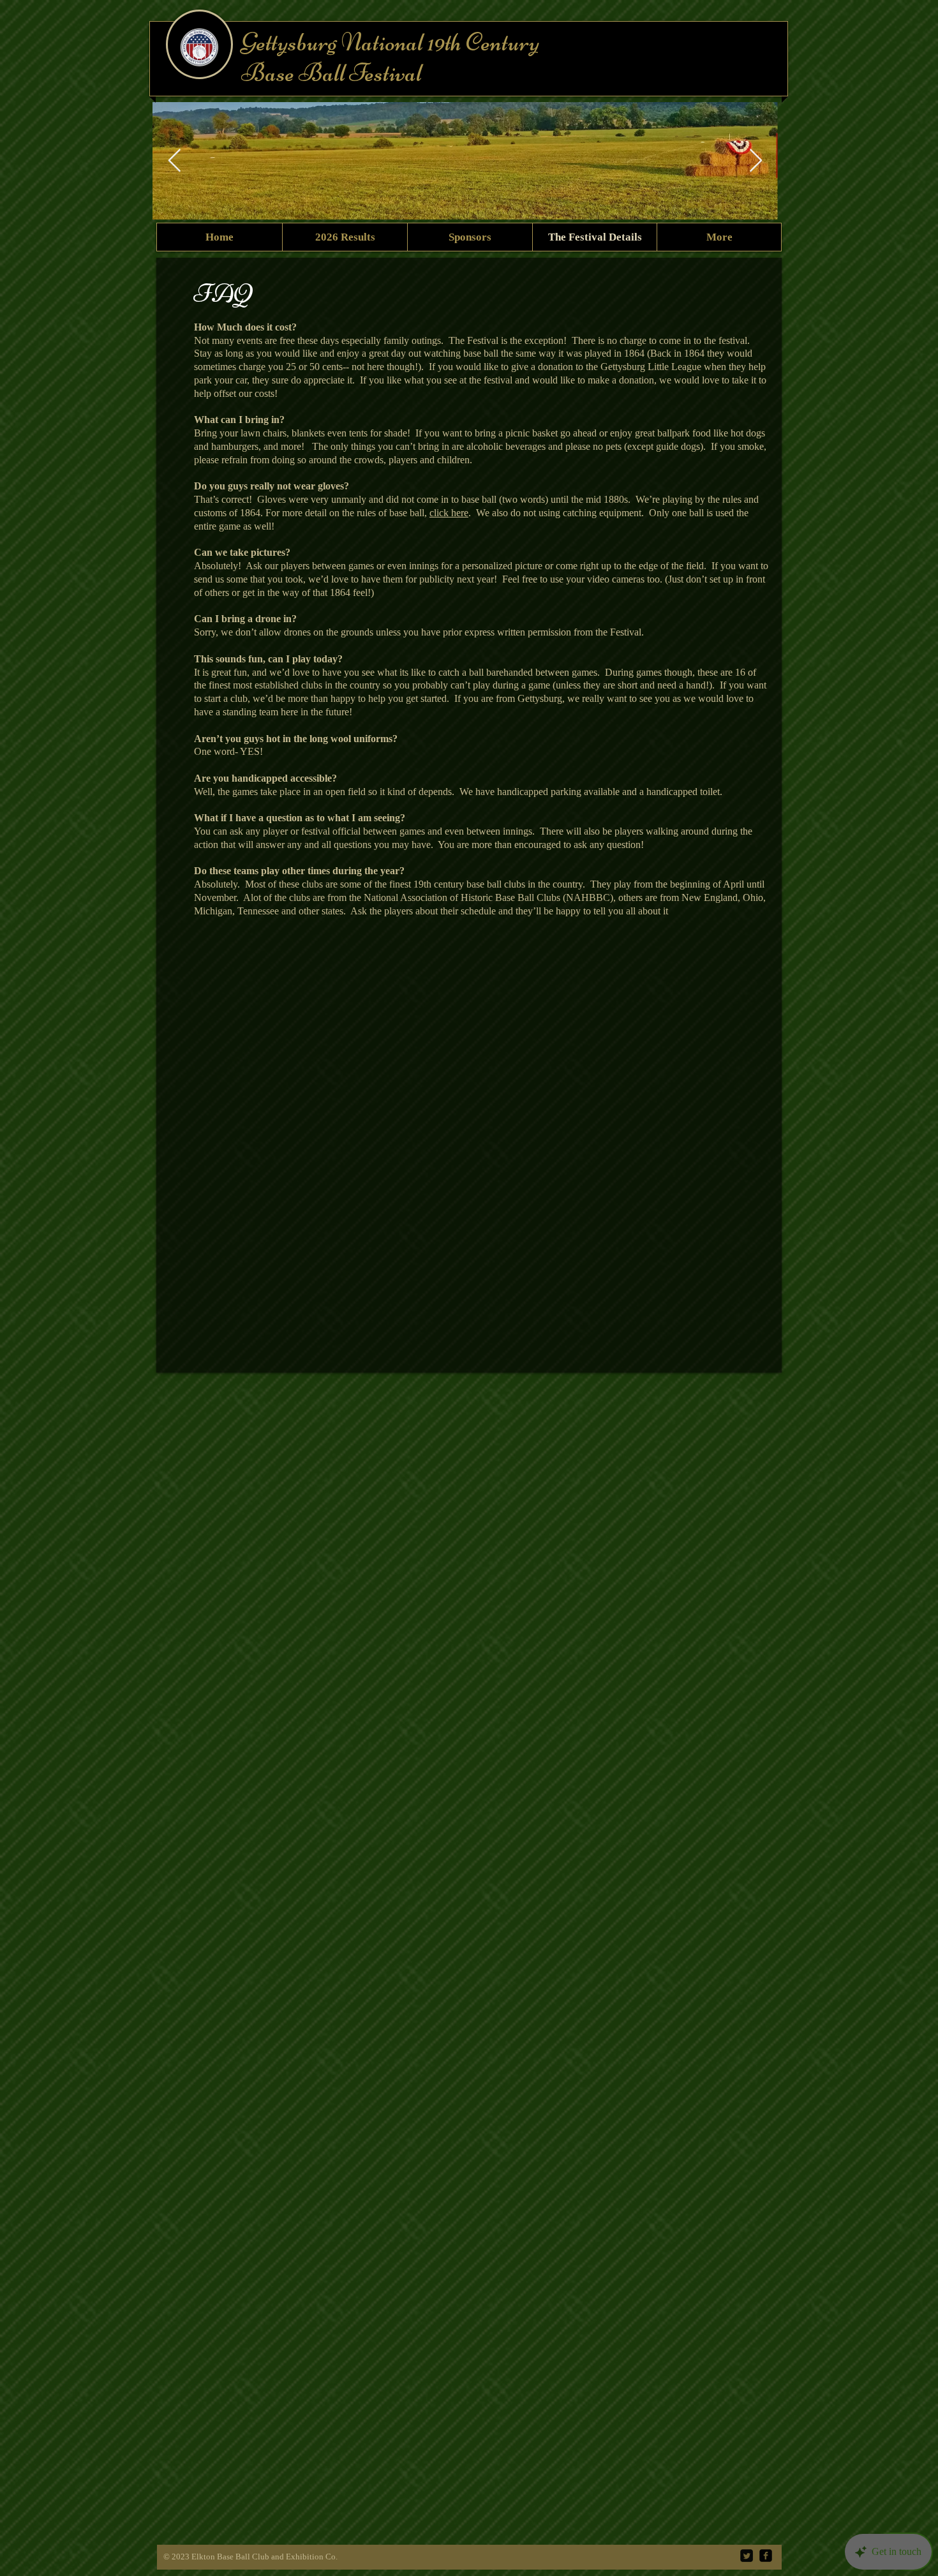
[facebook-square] (766, 2556)
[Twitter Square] (747, 2556)
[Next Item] (756, 161)
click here (449, 513)
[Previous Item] (175, 161)
